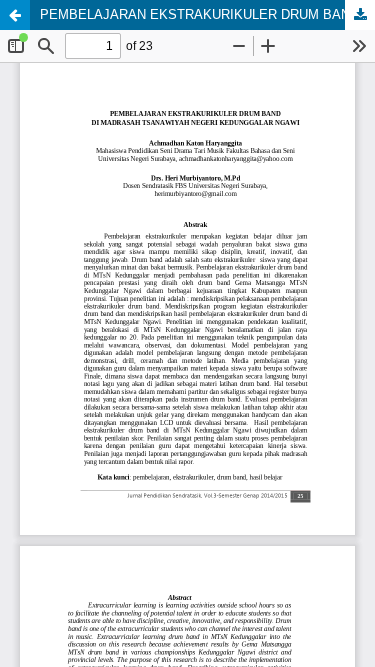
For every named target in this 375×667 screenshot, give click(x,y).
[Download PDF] (360, 15)
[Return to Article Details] (15, 15)
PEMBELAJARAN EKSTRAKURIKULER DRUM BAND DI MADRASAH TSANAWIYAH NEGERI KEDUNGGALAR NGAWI (207, 14)
